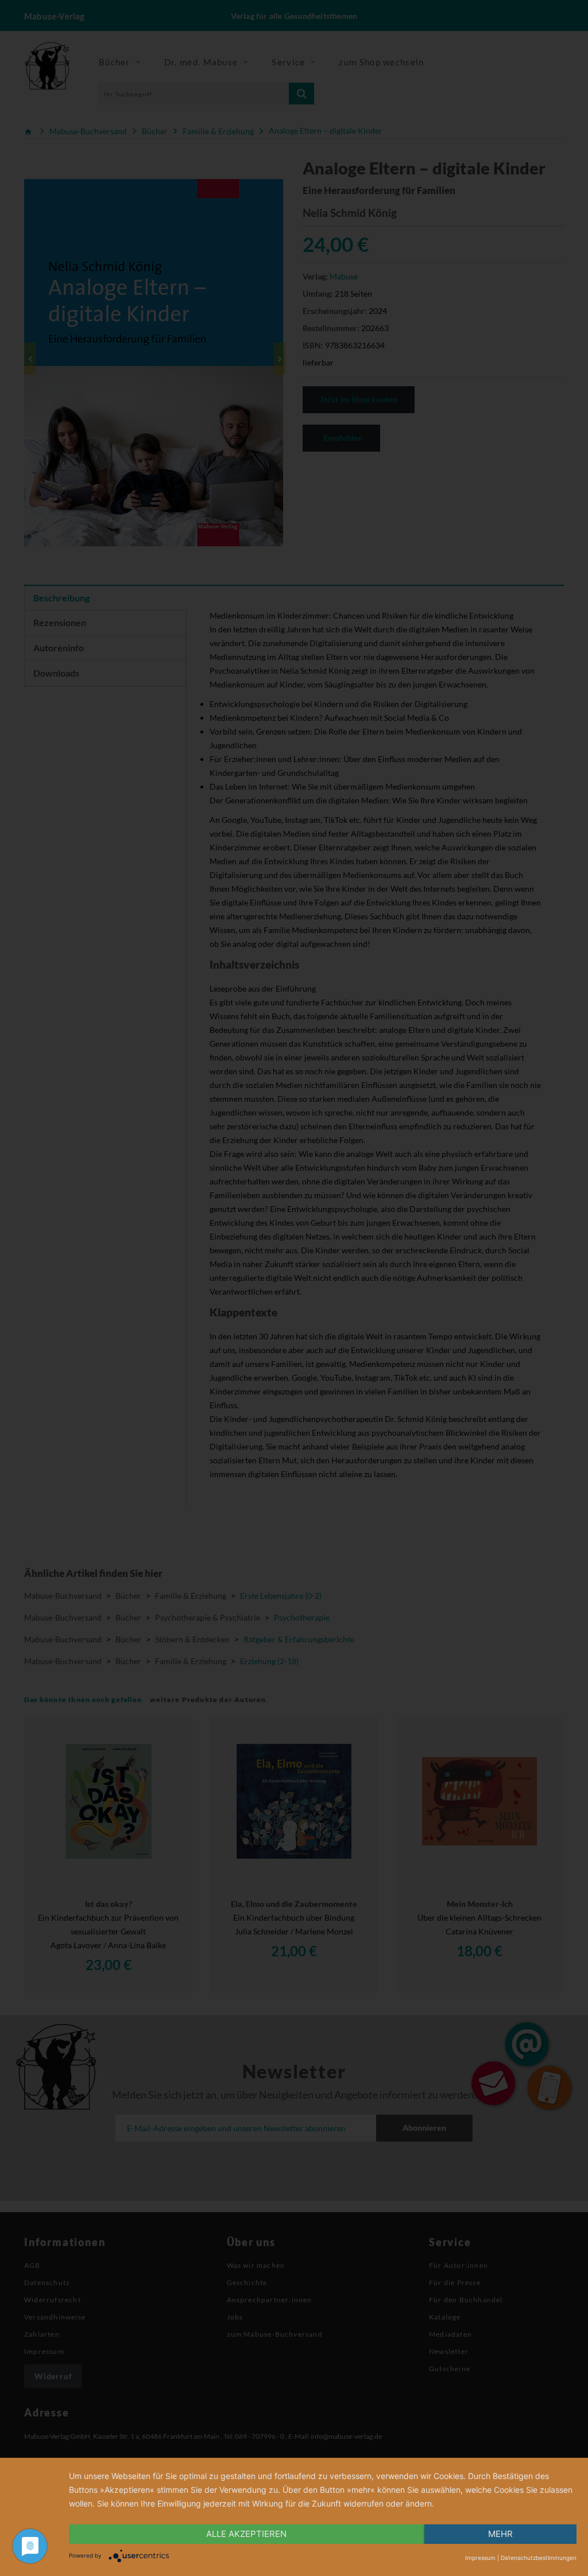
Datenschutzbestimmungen (539, 2558)
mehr (500, 2534)
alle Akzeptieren (246, 2534)
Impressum (480, 2558)
